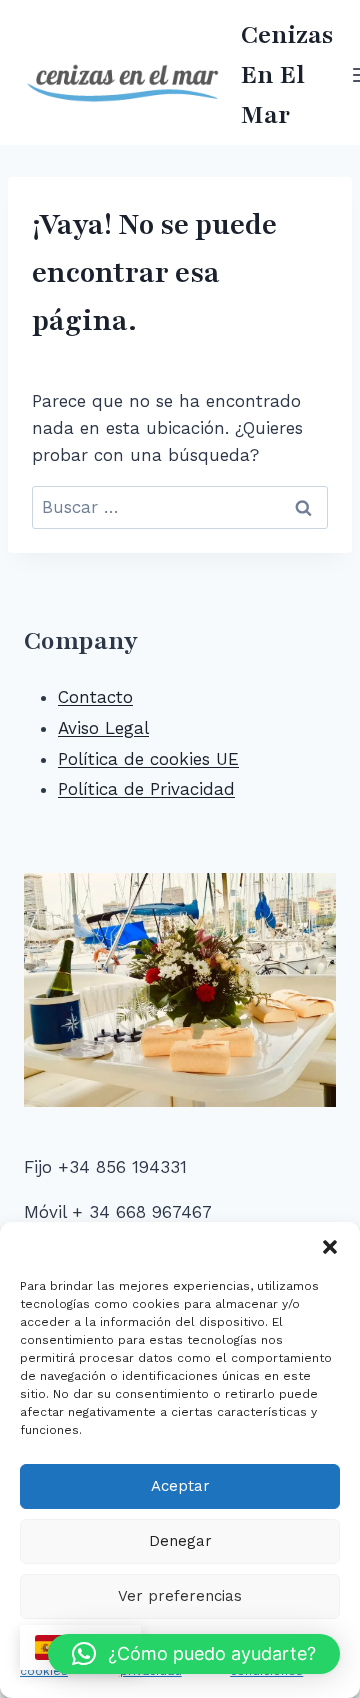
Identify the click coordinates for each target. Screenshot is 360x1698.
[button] (330, 1247)
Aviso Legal (103, 728)
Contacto (95, 697)
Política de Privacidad (146, 789)
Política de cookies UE (148, 759)
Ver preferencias (180, 1596)
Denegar (180, 1541)
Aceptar (180, 1486)
